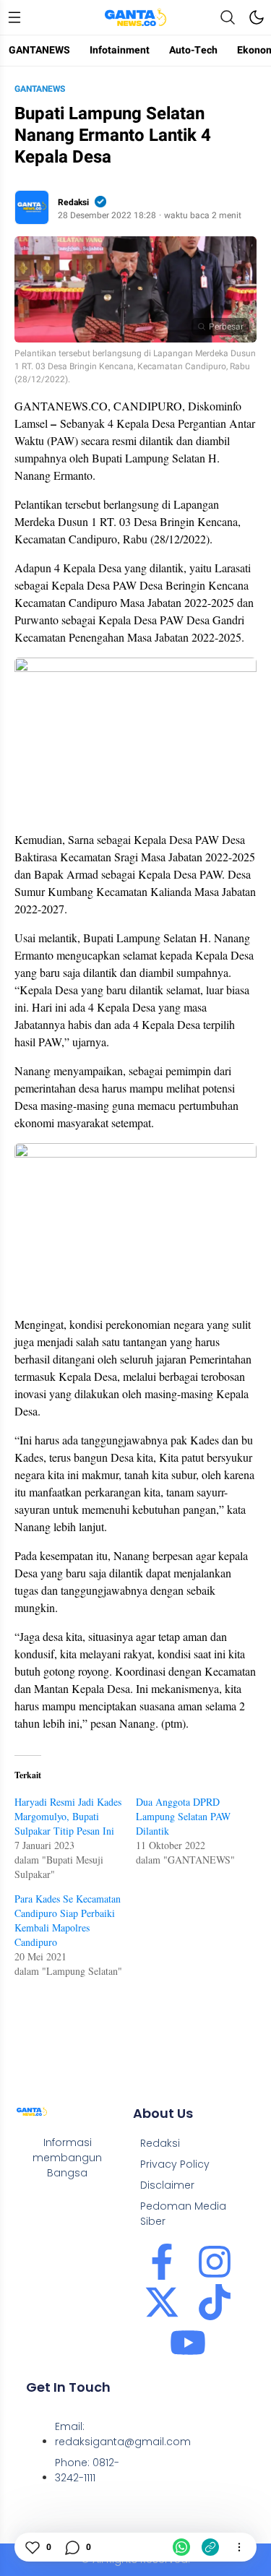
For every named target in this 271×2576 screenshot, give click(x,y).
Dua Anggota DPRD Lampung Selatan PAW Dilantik (183, 1816)
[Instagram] (215, 2262)
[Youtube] (188, 2343)
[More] (239, 2547)
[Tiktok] (215, 2302)
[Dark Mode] (257, 17)
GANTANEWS (40, 89)
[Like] (32, 2547)
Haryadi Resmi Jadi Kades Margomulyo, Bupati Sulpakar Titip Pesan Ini (68, 1816)
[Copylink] (210, 2547)
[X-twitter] (162, 2302)
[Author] (32, 207)
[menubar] (14, 17)
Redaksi (73, 202)
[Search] (228, 17)
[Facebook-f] (162, 2262)
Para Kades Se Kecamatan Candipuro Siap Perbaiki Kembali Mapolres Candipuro (68, 1920)
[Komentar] (72, 2547)
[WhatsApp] (181, 2547)
